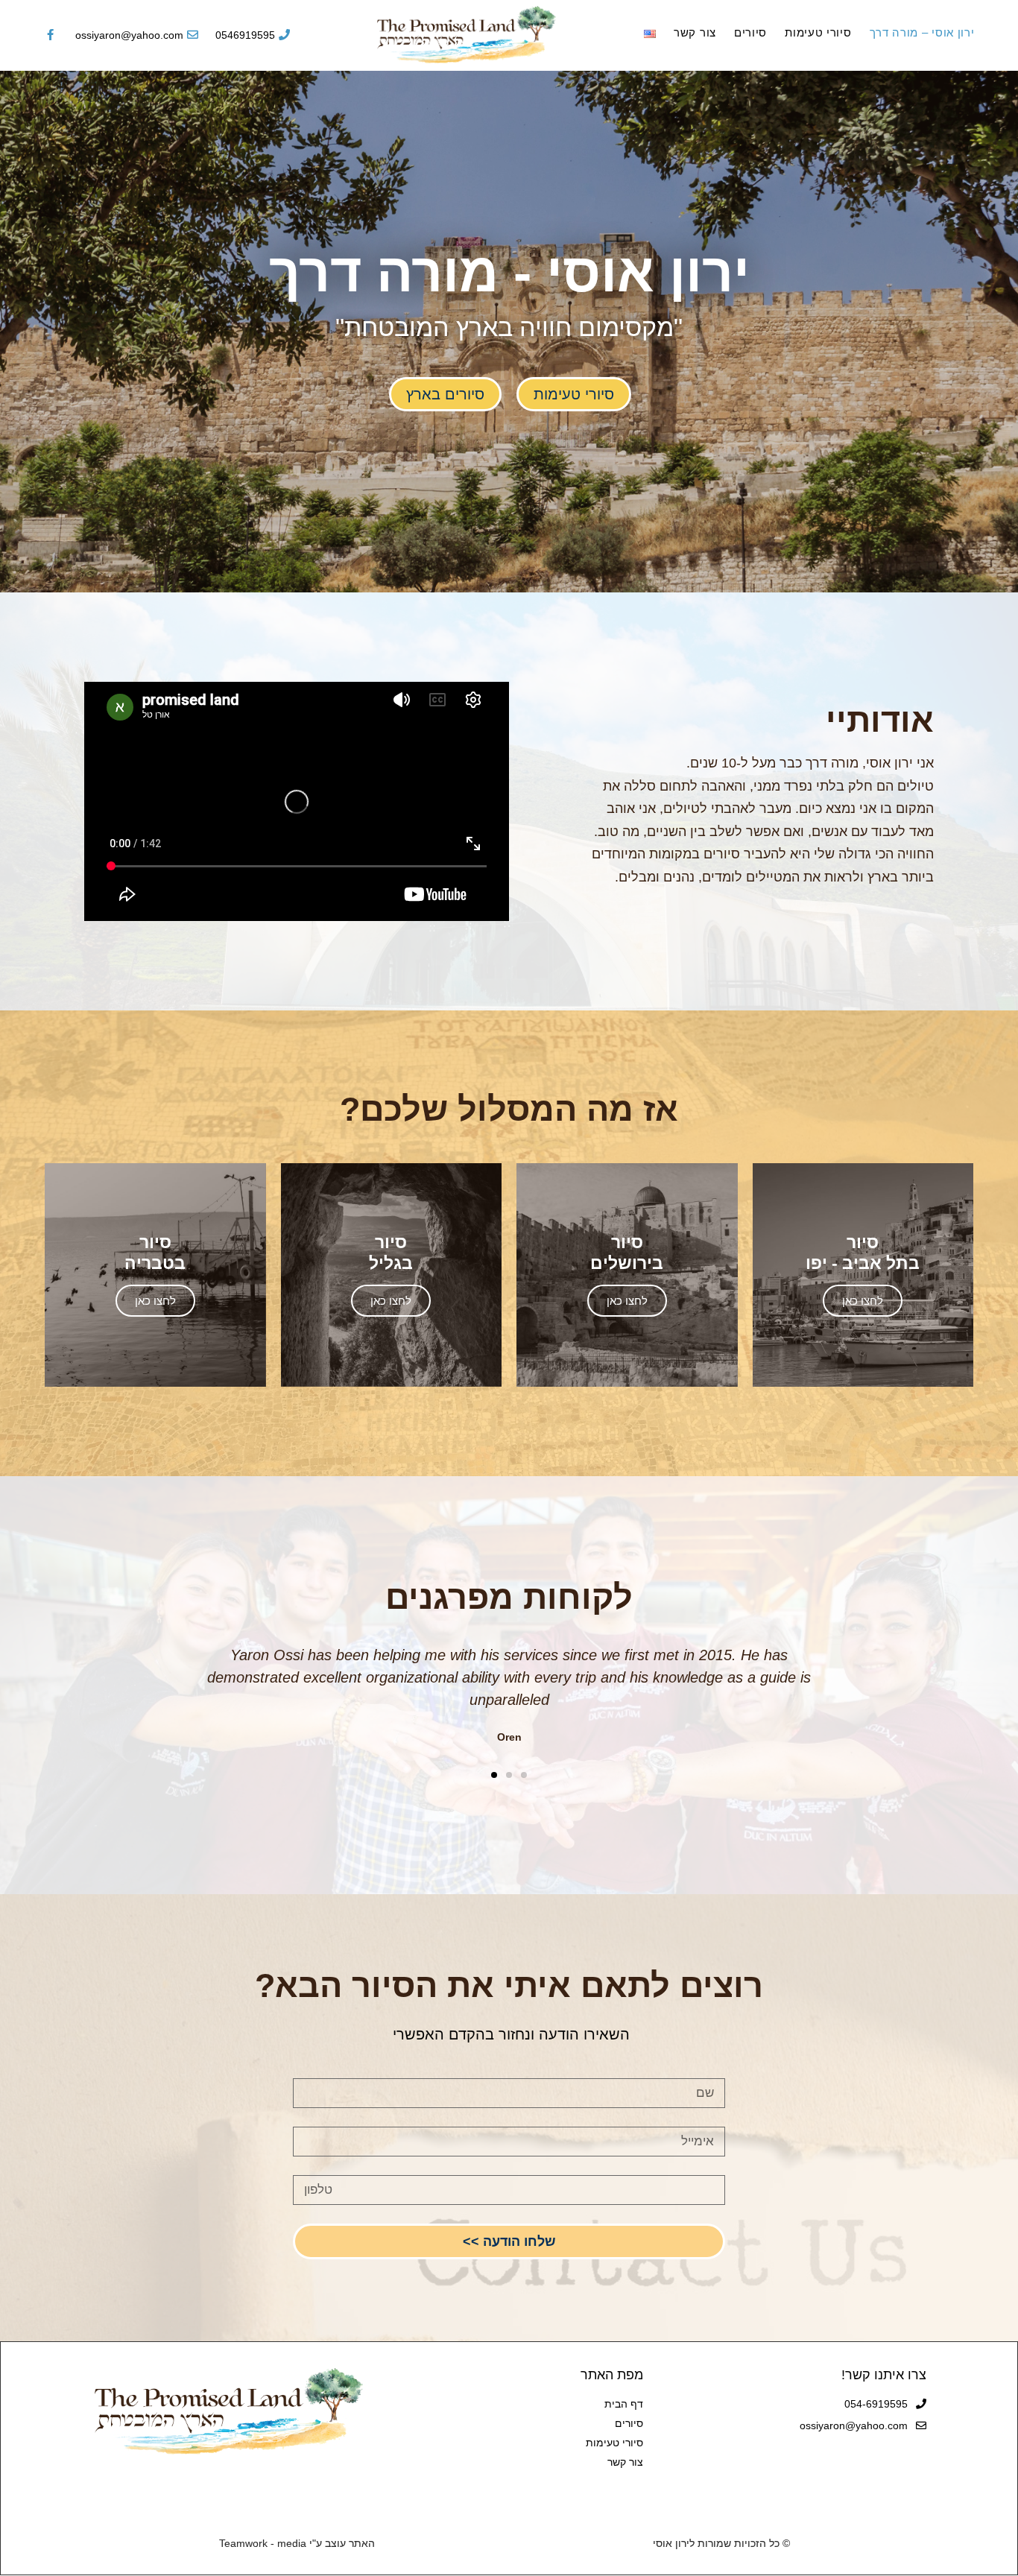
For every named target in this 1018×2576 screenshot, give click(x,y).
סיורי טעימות (818, 32)
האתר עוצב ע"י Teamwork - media (297, 2543)
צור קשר (695, 32)
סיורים (750, 32)
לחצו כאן (863, 1301)
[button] (574, 394)
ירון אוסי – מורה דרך (922, 32)
